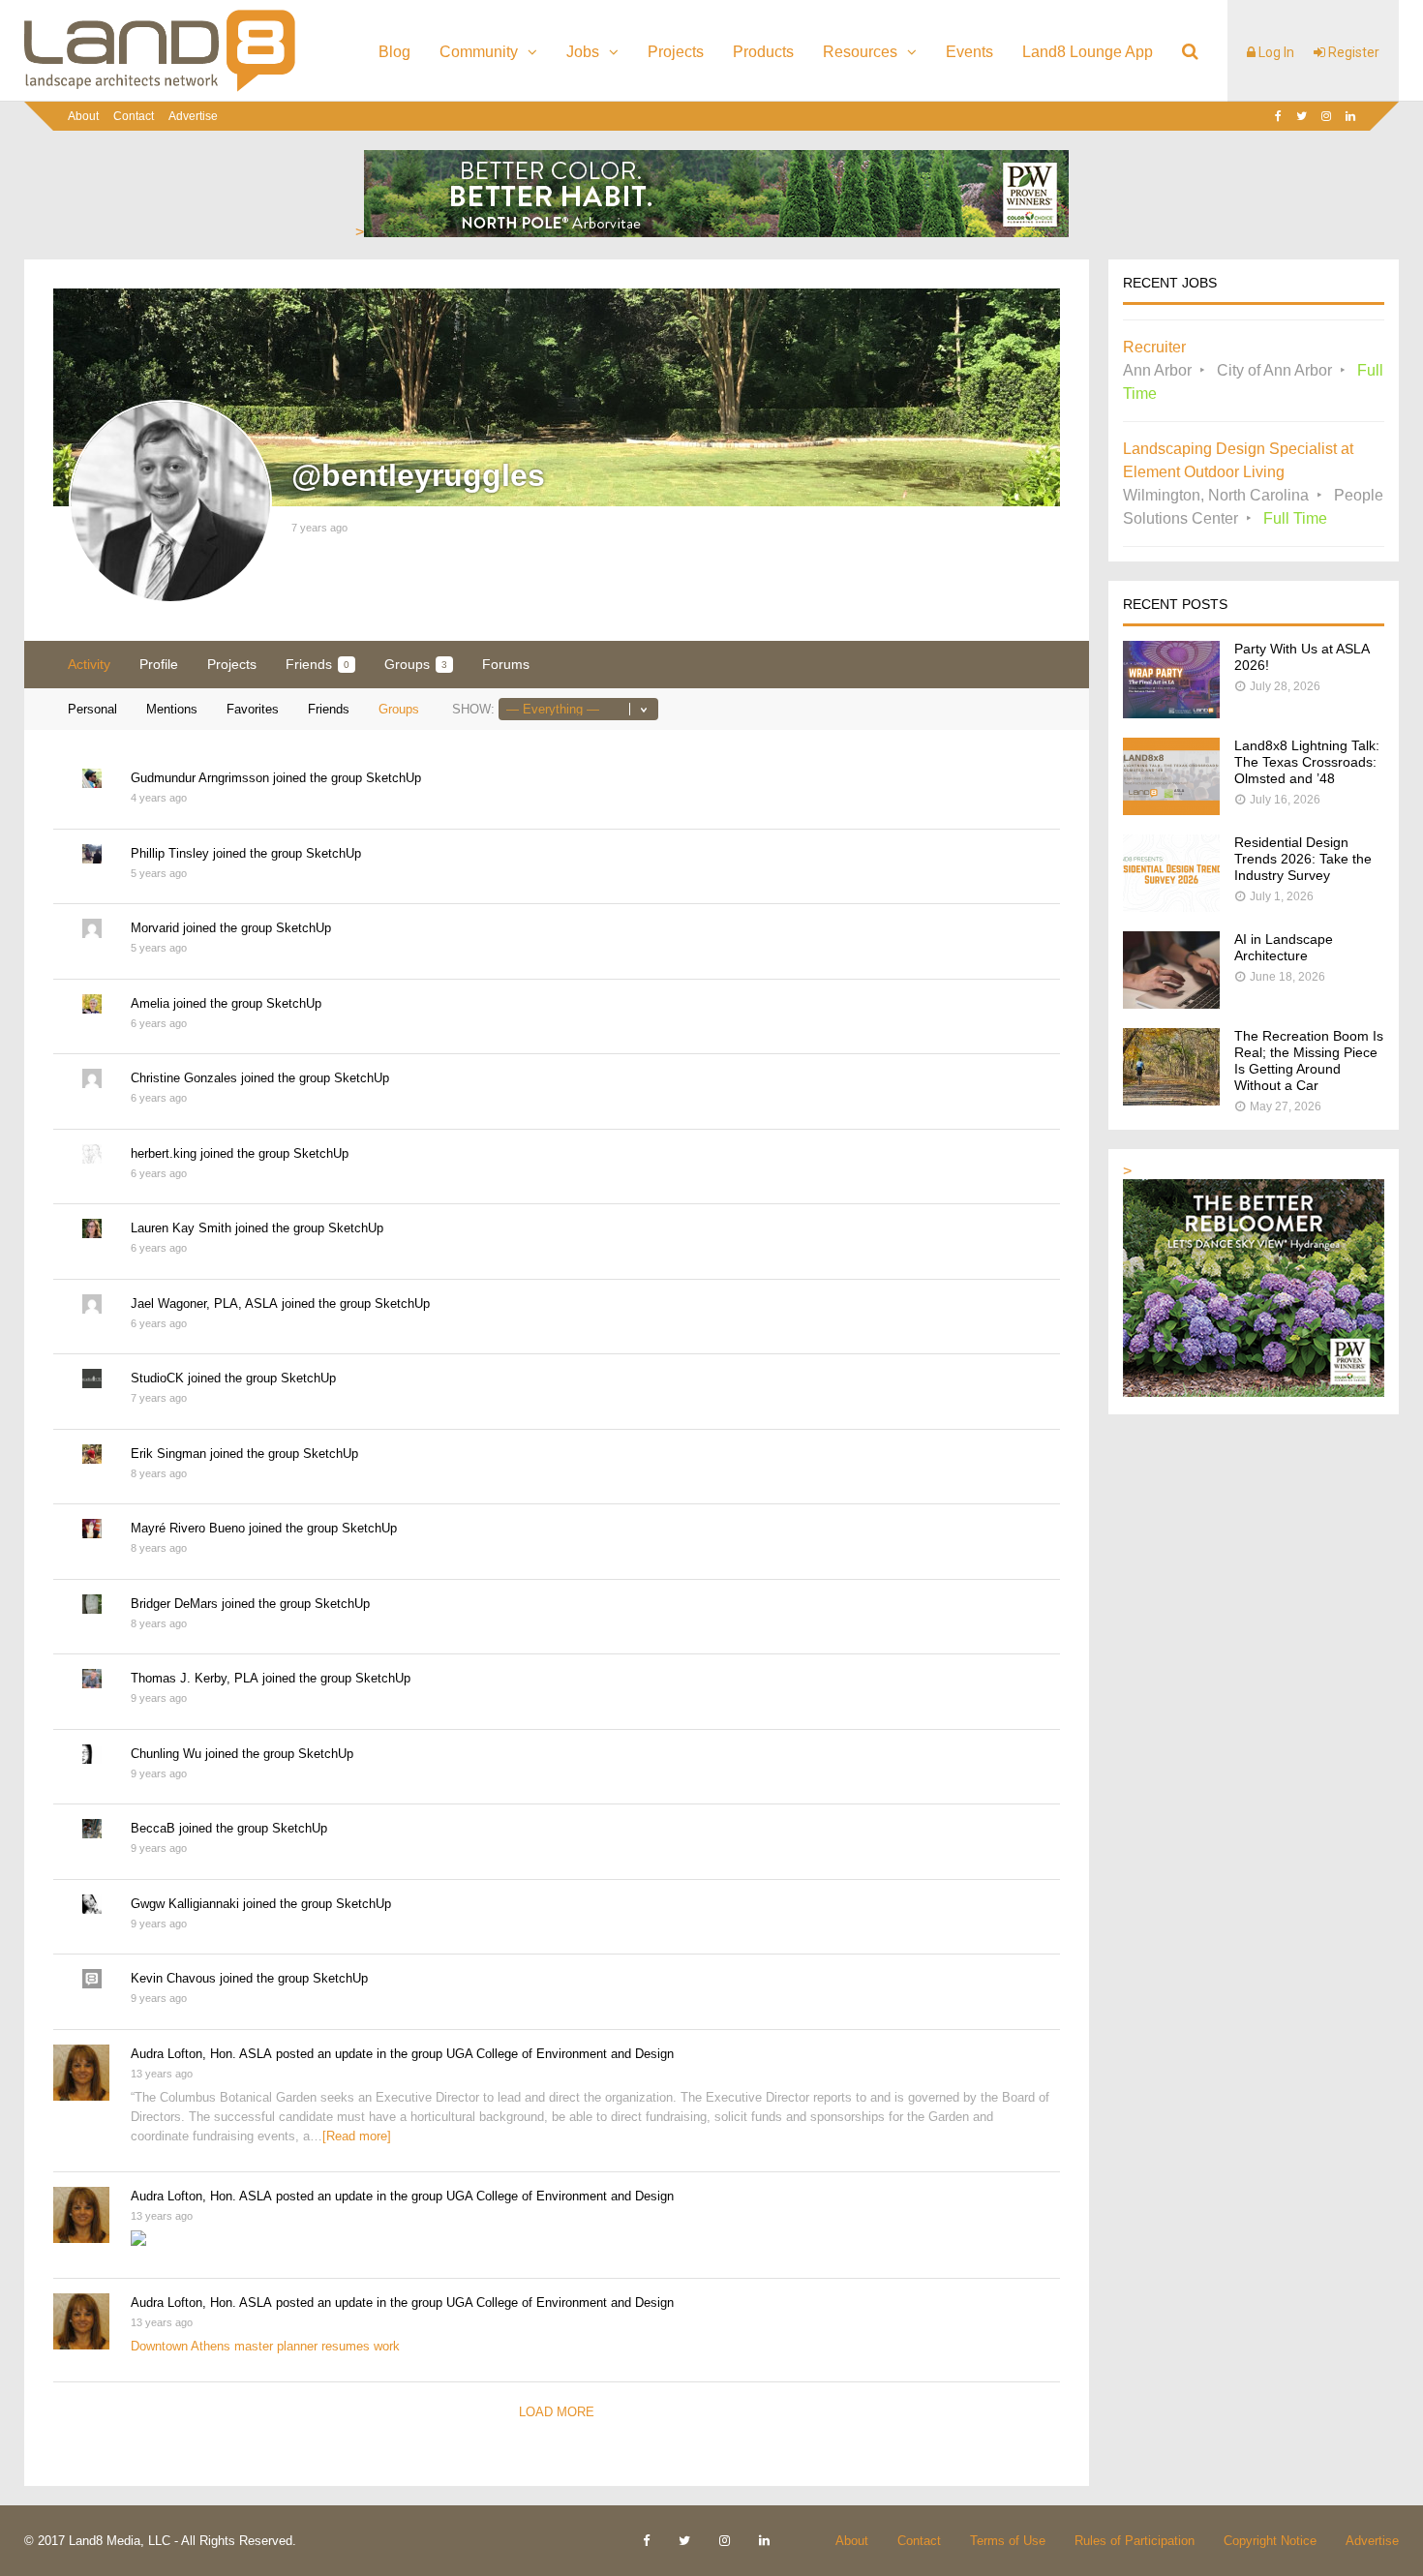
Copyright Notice (1270, 2541)
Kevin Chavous (173, 1978)
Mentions (172, 709)
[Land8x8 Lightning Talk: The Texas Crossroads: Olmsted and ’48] (1171, 810)
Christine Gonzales (184, 1078)
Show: (473, 709)
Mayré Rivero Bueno (188, 1528)
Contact (134, 116)
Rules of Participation (1135, 2541)
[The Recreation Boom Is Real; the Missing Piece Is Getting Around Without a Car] (1171, 1100)
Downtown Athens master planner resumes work (265, 2346)
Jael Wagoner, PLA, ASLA (204, 1303)
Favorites (253, 709)
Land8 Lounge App (1088, 52)
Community (479, 52)
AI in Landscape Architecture (1284, 947)
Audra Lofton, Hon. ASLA (201, 2054)
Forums (506, 664)
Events (969, 52)
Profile (159, 664)
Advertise (193, 116)
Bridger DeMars (174, 1604)
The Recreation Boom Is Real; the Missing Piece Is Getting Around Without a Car (1309, 1061)
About (83, 116)
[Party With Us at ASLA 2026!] (1171, 713)
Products (763, 52)
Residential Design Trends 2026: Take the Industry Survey (1303, 859)
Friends (318, 664)
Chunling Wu (166, 1754)
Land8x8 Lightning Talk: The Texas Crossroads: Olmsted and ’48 (1307, 762)
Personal (92, 709)
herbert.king (164, 1153)
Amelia (150, 1003)
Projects (676, 52)
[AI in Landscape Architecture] (1171, 1003)
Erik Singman (168, 1454)
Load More (557, 2412)
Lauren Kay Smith (181, 1228)
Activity (89, 664)
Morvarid (155, 928)
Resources (860, 52)
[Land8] (160, 88)
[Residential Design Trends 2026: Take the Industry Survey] (1171, 907)
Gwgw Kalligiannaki (185, 1904)
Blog (394, 52)
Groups (416, 664)
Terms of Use (1008, 2541)
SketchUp (394, 778)
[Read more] (357, 2136)
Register (1352, 52)
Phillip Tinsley (170, 853)
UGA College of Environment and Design (560, 2054)
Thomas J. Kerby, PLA (195, 1678)
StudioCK (157, 1378)
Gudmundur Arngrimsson (200, 778)
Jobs (583, 52)
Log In (1275, 52)
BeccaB (153, 1828)
